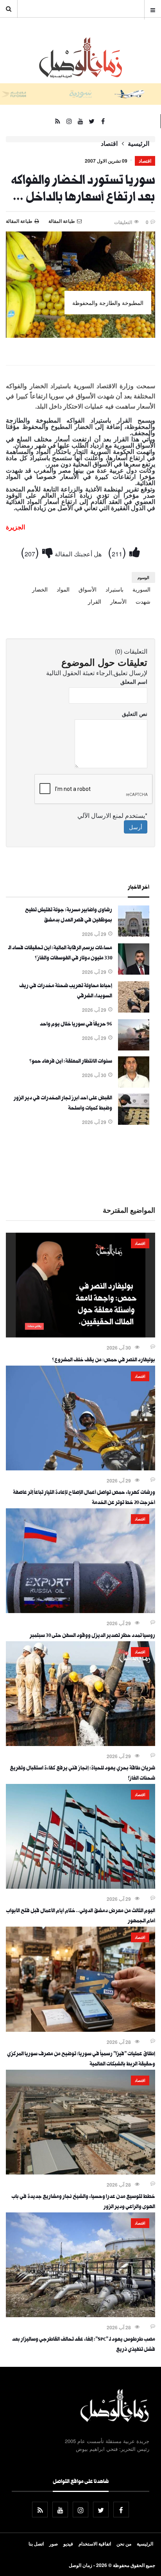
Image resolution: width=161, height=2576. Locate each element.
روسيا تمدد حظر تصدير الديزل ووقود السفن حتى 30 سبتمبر (92, 1636)
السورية (141, 589)
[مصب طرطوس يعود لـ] (80, 2315)
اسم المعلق (134, 681)
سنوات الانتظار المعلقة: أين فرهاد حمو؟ (71, 1062)
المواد (63, 589)
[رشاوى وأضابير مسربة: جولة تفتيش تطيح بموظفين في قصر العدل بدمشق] (134, 934)
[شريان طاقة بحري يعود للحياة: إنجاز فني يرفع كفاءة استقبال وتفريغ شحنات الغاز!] (80, 1744)
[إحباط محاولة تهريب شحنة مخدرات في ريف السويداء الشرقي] (134, 1010)
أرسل (136, 827)
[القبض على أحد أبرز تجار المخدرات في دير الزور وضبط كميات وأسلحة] (134, 1122)
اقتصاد (109, 143)
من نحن (124, 2544)
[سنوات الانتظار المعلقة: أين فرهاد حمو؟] (134, 1085)
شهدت (143, 601)
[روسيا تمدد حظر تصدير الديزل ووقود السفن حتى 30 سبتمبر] (80, 1611)
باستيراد (114, 589)
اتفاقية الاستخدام (95, 2544)
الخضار (40, 589)
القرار (95, 601)
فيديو (68, 2544)
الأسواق (88, 589)
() (119, 551)
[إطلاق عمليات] (80, 2029)
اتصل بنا (36, 2544)
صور (54, 2544)
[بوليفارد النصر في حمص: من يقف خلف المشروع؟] (80, 1335)
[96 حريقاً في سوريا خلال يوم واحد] (134, 1048)
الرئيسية (139, 143)
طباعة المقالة (19, 221)
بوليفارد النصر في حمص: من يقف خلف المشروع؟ (104, 1361)
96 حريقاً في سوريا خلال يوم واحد (76, 1025)
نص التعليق (135, 713)
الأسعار (118, 601)
